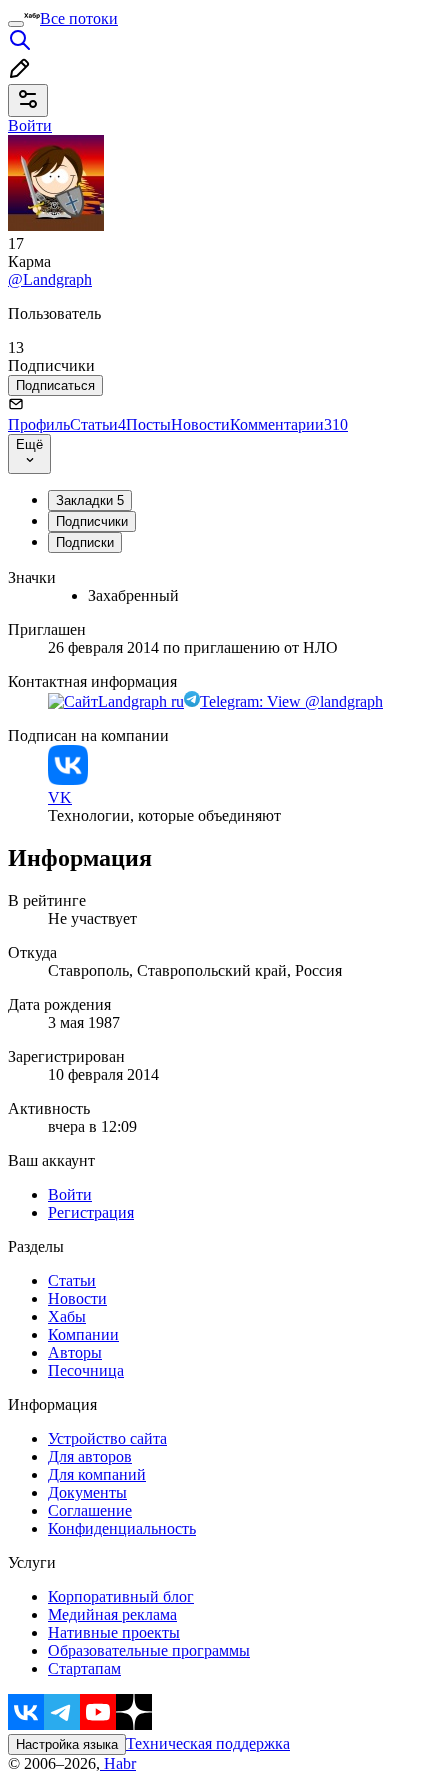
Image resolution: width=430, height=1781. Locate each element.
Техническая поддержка (208, 1743)
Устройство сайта (107, 1438)
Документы (87, 1492)
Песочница (86, 1370)
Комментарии (289, 424)
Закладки (90, 500)
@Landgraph (50, 279)
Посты (148, 424)
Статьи (98, 424)
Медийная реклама (112, 1614)
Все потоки (79, 18)
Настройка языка (67, 1744)
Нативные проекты (114, 1632)
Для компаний (97, 1474)
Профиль (39, 424)
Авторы (75, 1352)
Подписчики (92, 521)
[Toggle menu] (16, 24)
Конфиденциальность (122, 1528)
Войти (70, 1194)
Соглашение (90, 1510)
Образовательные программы (149, 1650)
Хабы (67, 1316)
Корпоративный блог (121, 1596)
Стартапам (84, 1668)
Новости (200, 424)
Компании (83, 1334)
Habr (118, 1763)
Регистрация (91, 1212)
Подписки (85, 542)
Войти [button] (30, 125)
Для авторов (90, 1456)
